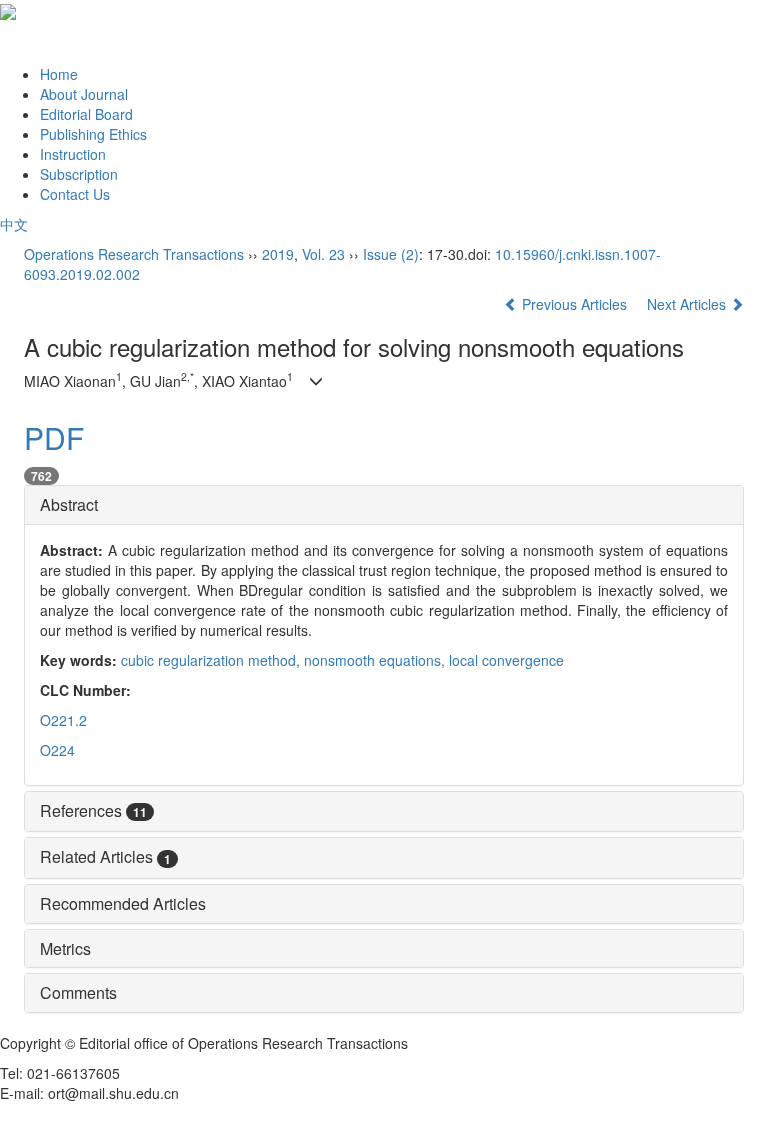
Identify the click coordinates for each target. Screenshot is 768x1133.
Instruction (73, 154)
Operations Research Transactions (134, 254)
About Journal (84, 94)
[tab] (384, 505)
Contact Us (75, 194)
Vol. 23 (323, 254)
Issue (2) (391, 254)
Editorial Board (86, 114)
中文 (14, 224)
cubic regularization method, (212, 660)
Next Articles (688, 304)
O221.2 (63, 720)
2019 (278, 254)
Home (59, 74)
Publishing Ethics (93, 134)
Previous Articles (574, 304)
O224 (57, 750)
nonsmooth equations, (376, 660)
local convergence (506, 660)
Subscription (79, 174)
